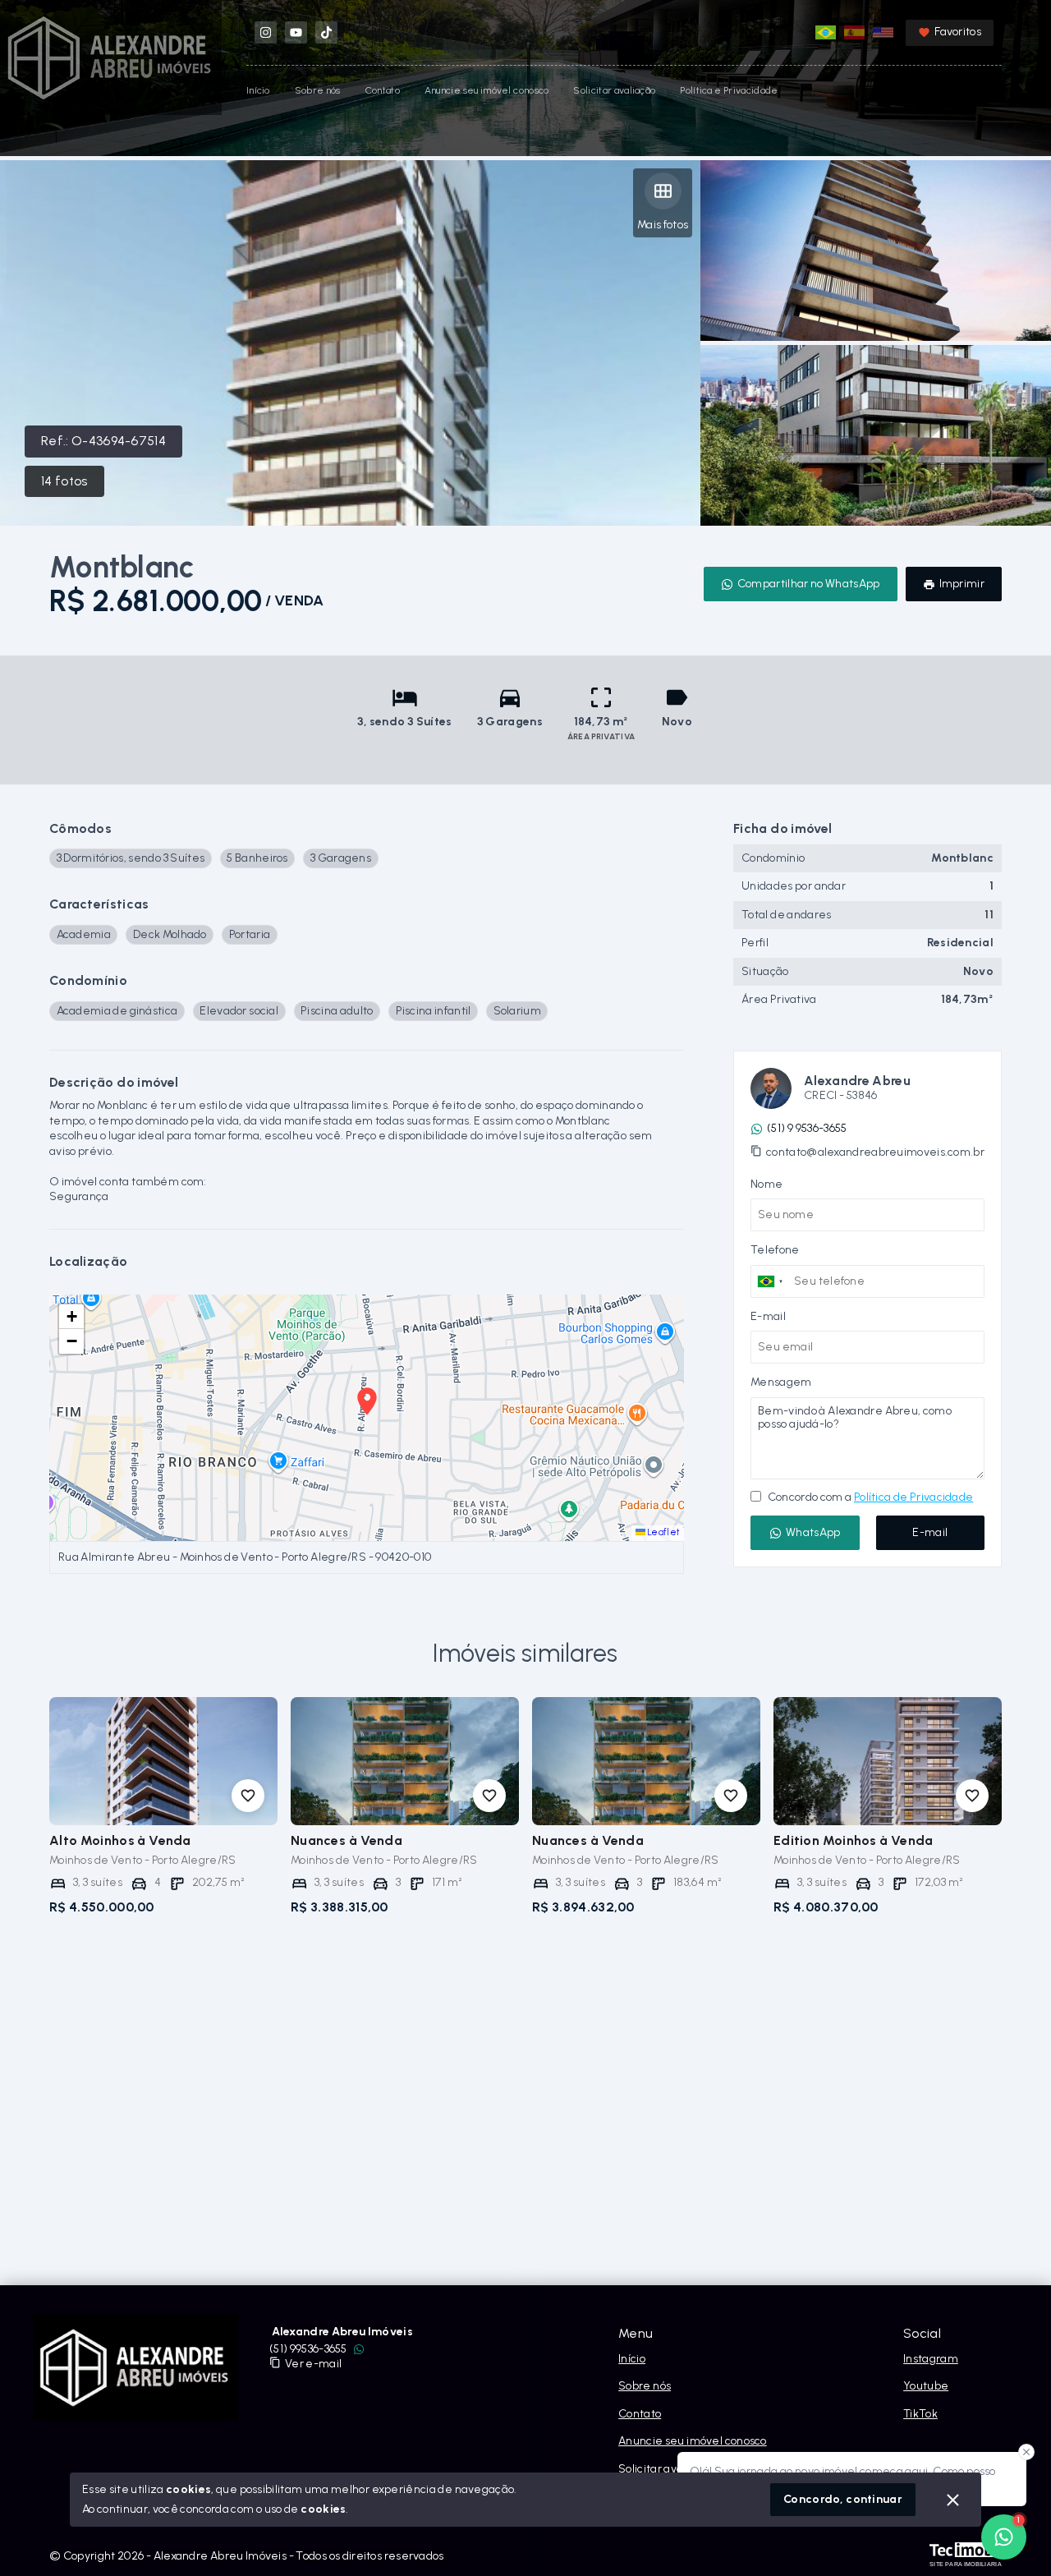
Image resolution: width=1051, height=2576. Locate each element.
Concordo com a (869, 1497)
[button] (71, 1317)
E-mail (930, 1532)
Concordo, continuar (843, 2499)
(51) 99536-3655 (308, 2349)
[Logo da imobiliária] (135, 2367)
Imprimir (962, 584)
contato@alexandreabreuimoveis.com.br (875, 1152)
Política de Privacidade (913, 1497)
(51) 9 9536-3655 (807, 1128)
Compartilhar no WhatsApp (809, 584)
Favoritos (958, 32)
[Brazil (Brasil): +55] (770, 1281)
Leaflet (663, 1532)
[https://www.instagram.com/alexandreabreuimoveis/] (266, 32)
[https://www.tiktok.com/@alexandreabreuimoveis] (326, 32)
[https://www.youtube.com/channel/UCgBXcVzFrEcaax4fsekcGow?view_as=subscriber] (296, 32)
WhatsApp (813, 1532)
